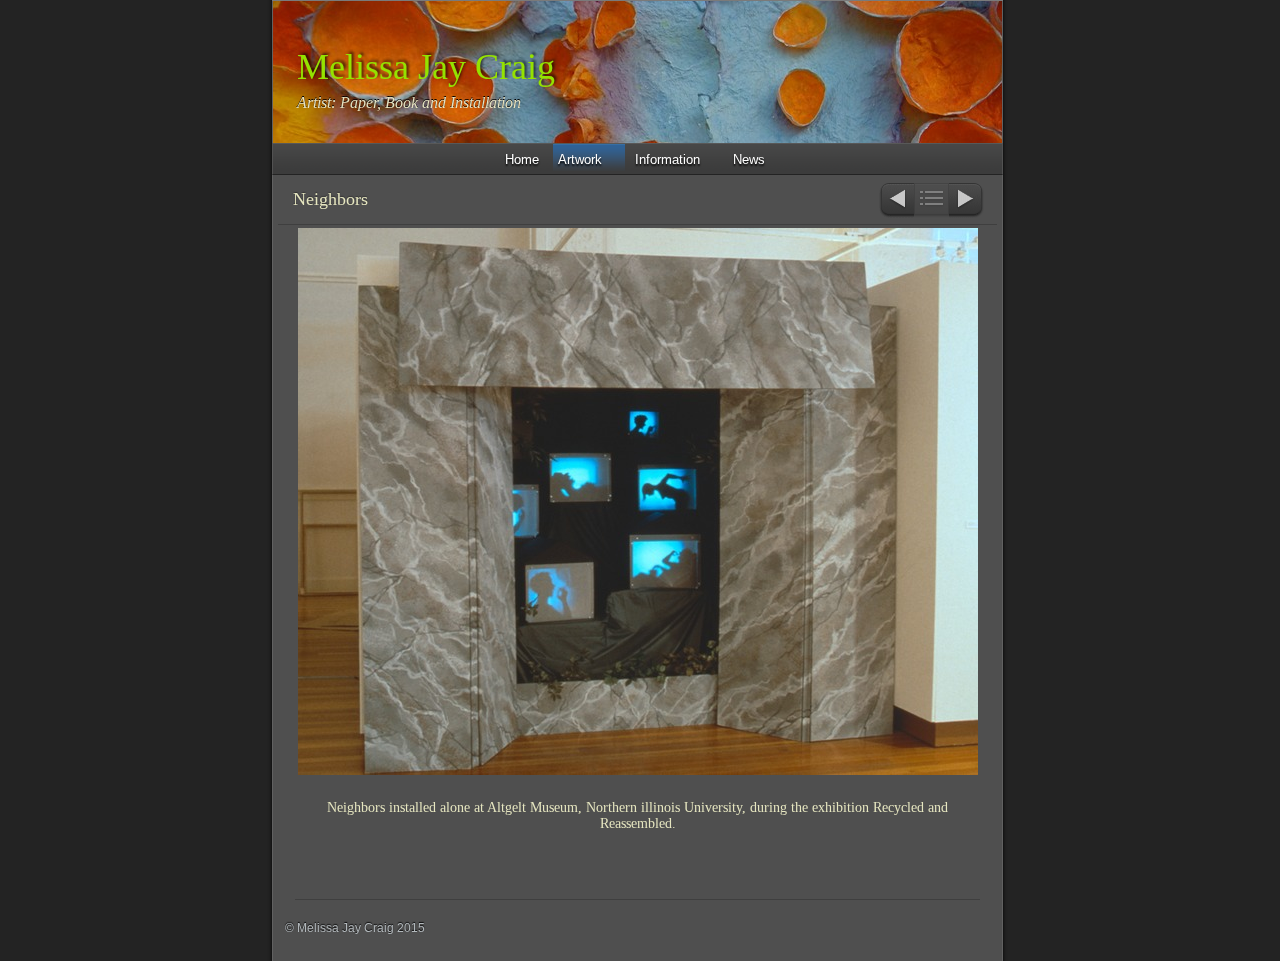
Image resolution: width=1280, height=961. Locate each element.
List (931, 200)
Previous (896, 200)
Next (966, 200)
